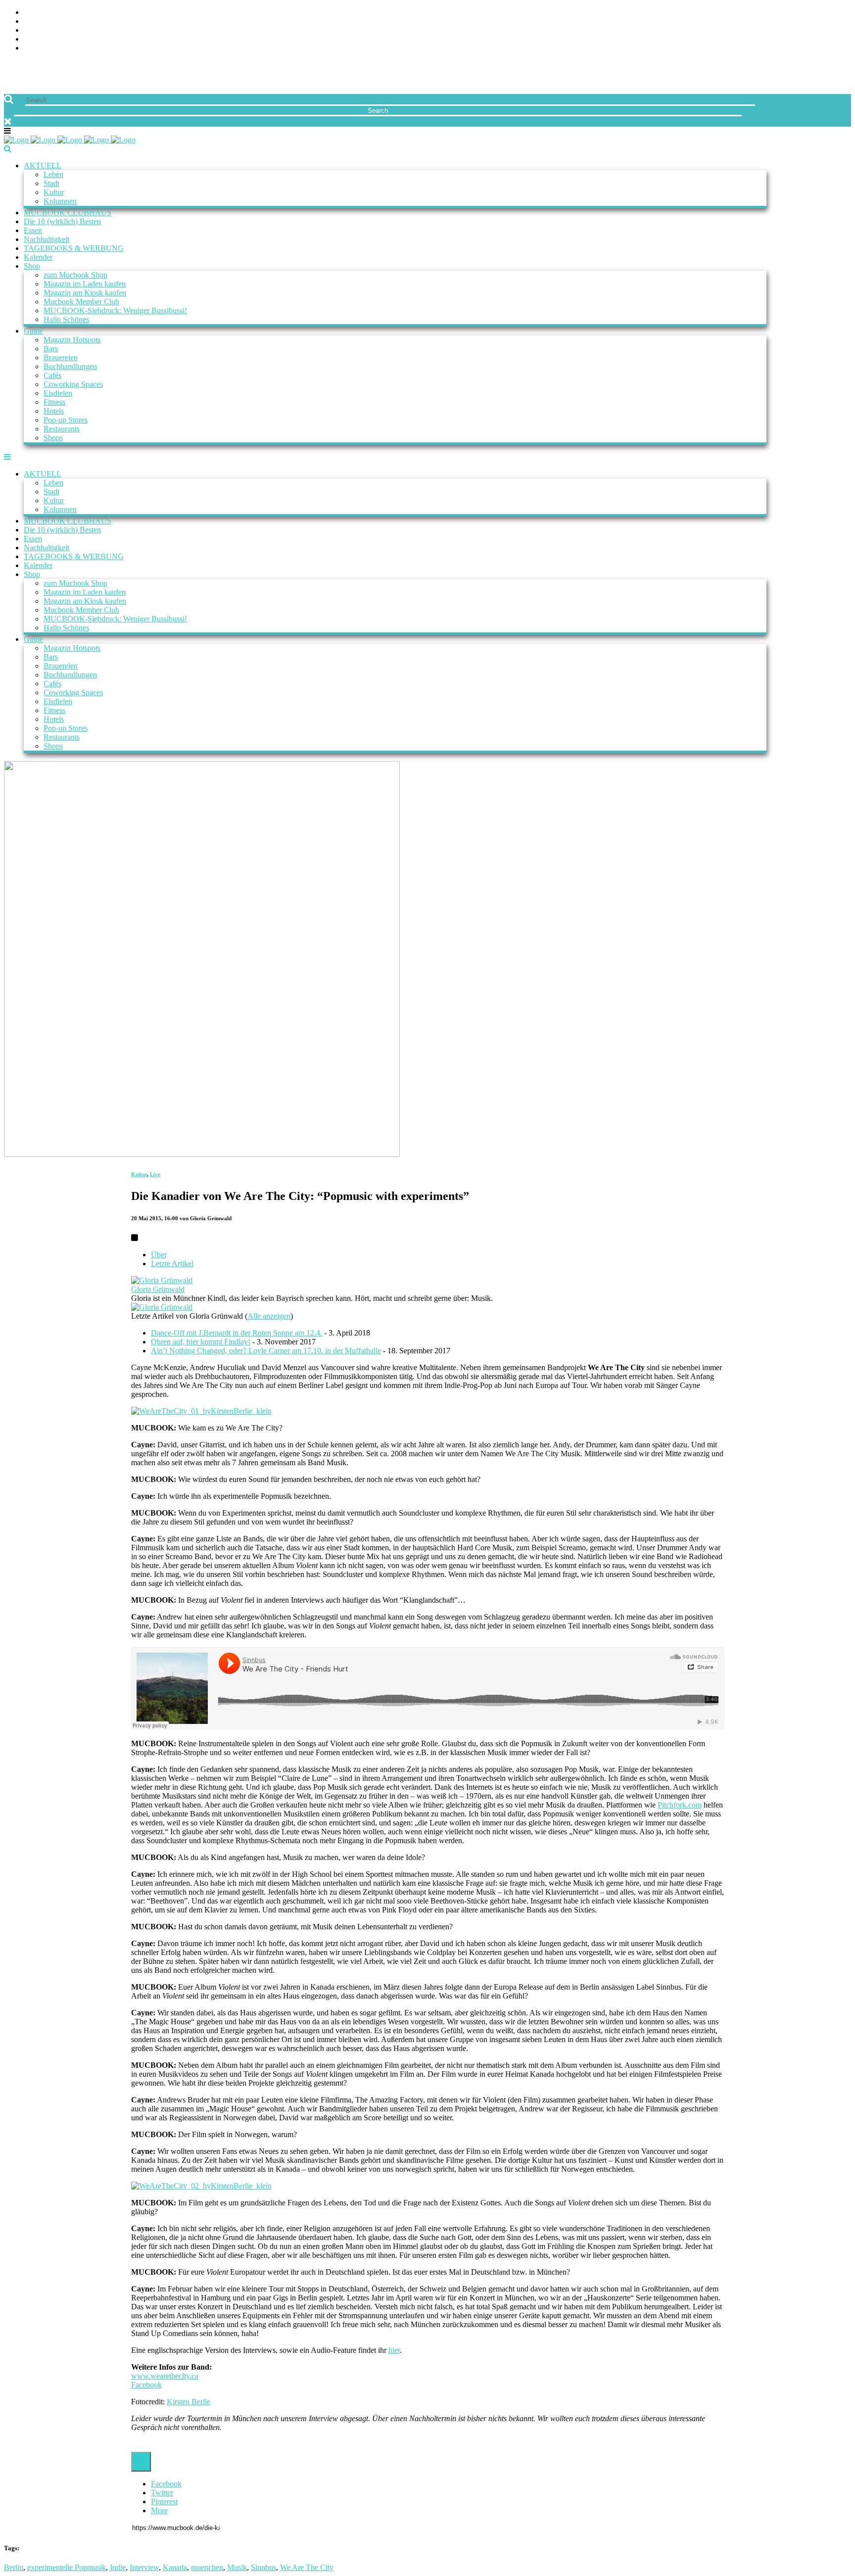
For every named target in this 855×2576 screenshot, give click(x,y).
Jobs (32, 22)
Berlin (14, 2567)
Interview (144, 2567)
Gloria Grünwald (158, 1289)
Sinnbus (263, 2567)
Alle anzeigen (269, 1316)
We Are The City (307, 2567)
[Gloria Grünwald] (162, 1280)
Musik (237, 2567)
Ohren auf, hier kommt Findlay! (201, 1342)
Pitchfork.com (680, 1805)
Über (159, 1255)
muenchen (207, 2567)
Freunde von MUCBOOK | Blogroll (91, 30)
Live (155, 1174)
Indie (118, 2567)
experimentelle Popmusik (67, 2567)
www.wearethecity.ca (165, 2376)
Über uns (41, 13)
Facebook (146, 2385)
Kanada (175, 2567)
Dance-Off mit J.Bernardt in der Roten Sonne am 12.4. (237, 1333)
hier (394, 2350)
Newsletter (47, 39)
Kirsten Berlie (189, 2402)
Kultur (139, 1174)
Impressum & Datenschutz (75, 48)
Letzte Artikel (172, 1264)
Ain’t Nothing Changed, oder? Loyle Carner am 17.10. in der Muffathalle (266, 1351)
